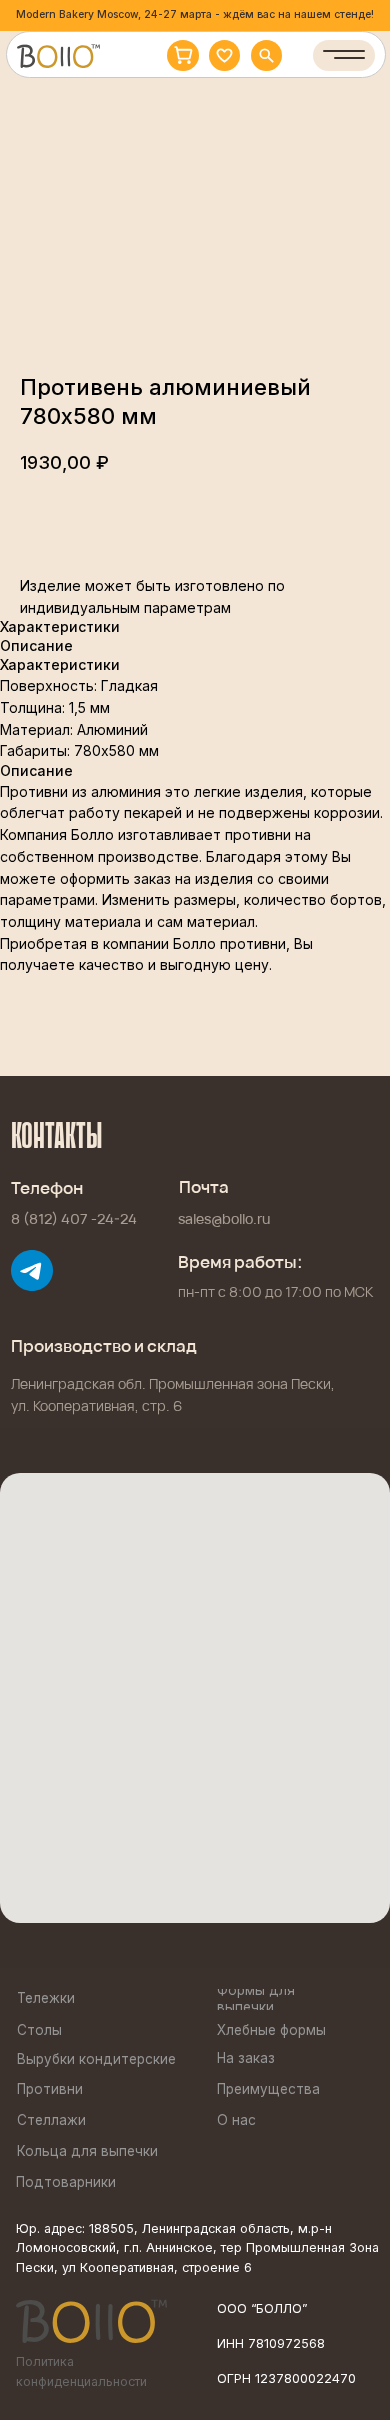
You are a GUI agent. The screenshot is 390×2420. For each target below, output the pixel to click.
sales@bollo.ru (224, 1219)
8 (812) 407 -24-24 (74, 1219)
